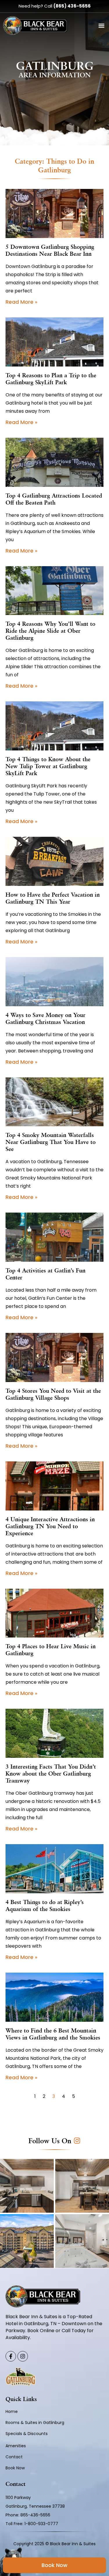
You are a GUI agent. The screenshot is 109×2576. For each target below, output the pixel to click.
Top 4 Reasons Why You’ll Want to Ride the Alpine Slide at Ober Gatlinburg (50, 631)
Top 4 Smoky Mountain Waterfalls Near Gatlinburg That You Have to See (51, 1143)
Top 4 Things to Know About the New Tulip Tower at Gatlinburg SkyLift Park (48, 767)
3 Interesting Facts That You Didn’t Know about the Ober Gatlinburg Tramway (51, 1774)
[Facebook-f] (11, 2356)
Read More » (22, 302)
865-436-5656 (36, 2515)
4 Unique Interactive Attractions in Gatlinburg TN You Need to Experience (50, 1527)
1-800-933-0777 (41, 2524)
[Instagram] (23, 2356)
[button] (101, 26)
